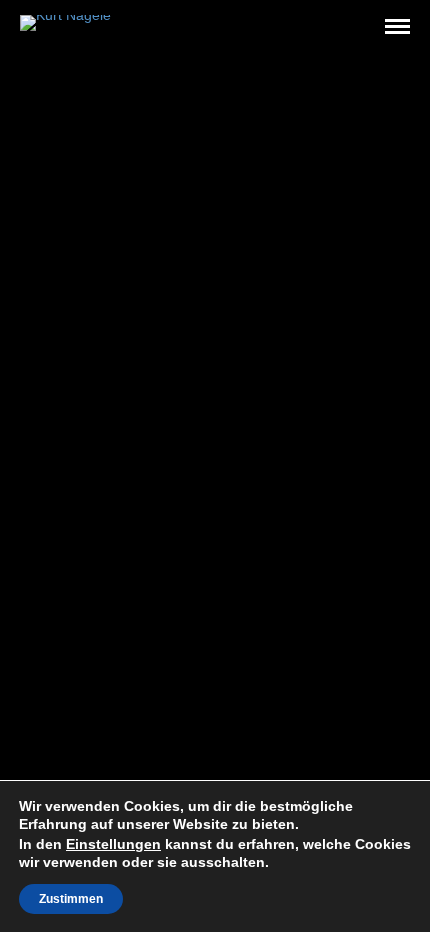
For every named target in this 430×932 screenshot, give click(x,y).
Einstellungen (113, 844)
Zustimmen (71, 899)
